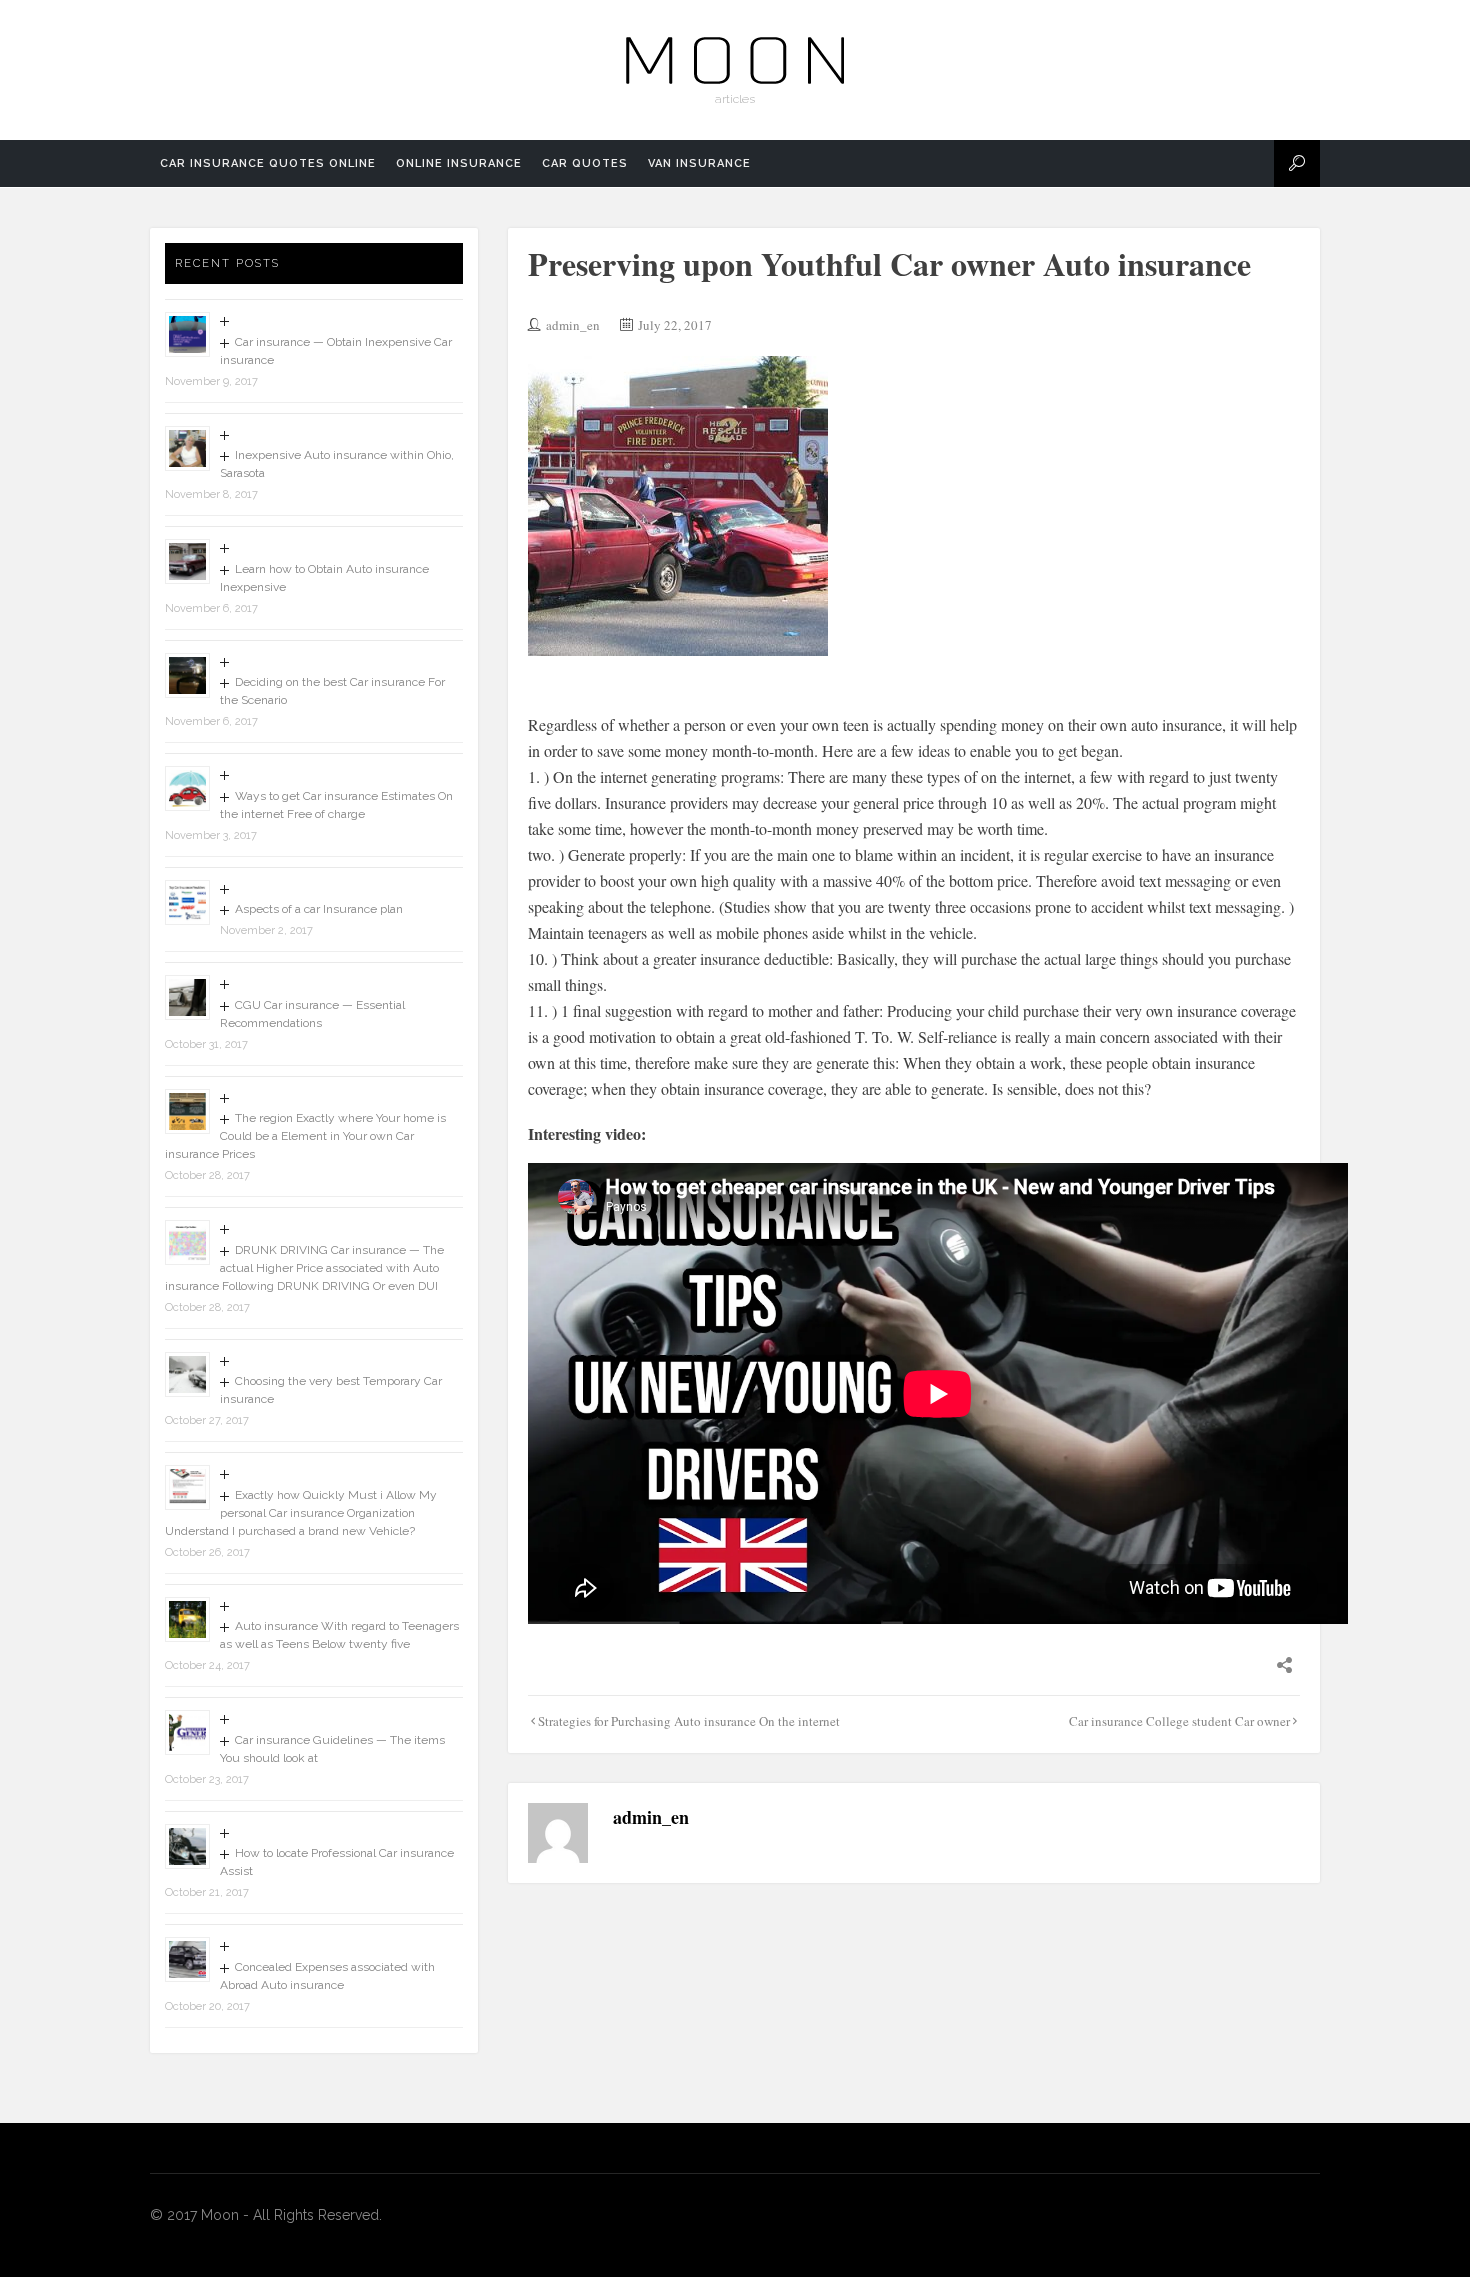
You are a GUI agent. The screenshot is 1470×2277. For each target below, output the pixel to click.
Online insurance (459, 163)
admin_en (573, 325)
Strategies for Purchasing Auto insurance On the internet (689, 1721)
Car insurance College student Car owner (1179, 1721)
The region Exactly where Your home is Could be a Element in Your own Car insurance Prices (305, 1136)
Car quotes (585, 163)
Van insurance (699, 163)
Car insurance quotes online (268, 163)
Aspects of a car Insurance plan (319, 909)
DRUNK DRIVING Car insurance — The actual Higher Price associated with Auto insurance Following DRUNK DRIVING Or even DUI (304, 1268)
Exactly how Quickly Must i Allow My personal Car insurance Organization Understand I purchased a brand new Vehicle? (301, 1513)
